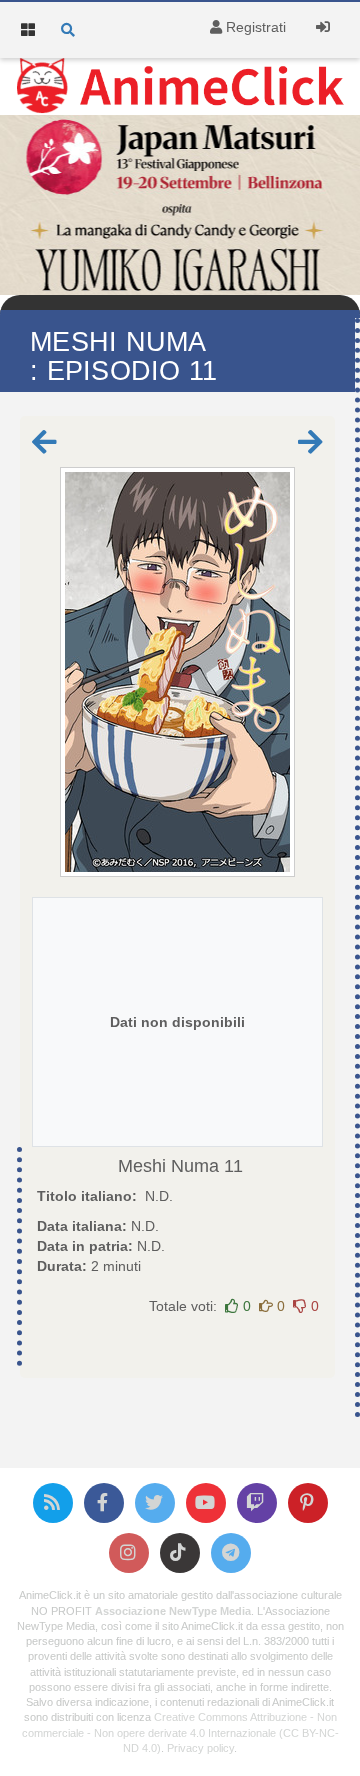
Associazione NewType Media (173, 1611)
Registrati (254, 27)
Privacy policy (200, 1748)
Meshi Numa (168, 1166)
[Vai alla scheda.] (177, 672)
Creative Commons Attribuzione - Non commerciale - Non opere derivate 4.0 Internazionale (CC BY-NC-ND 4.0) (180, 1732)
